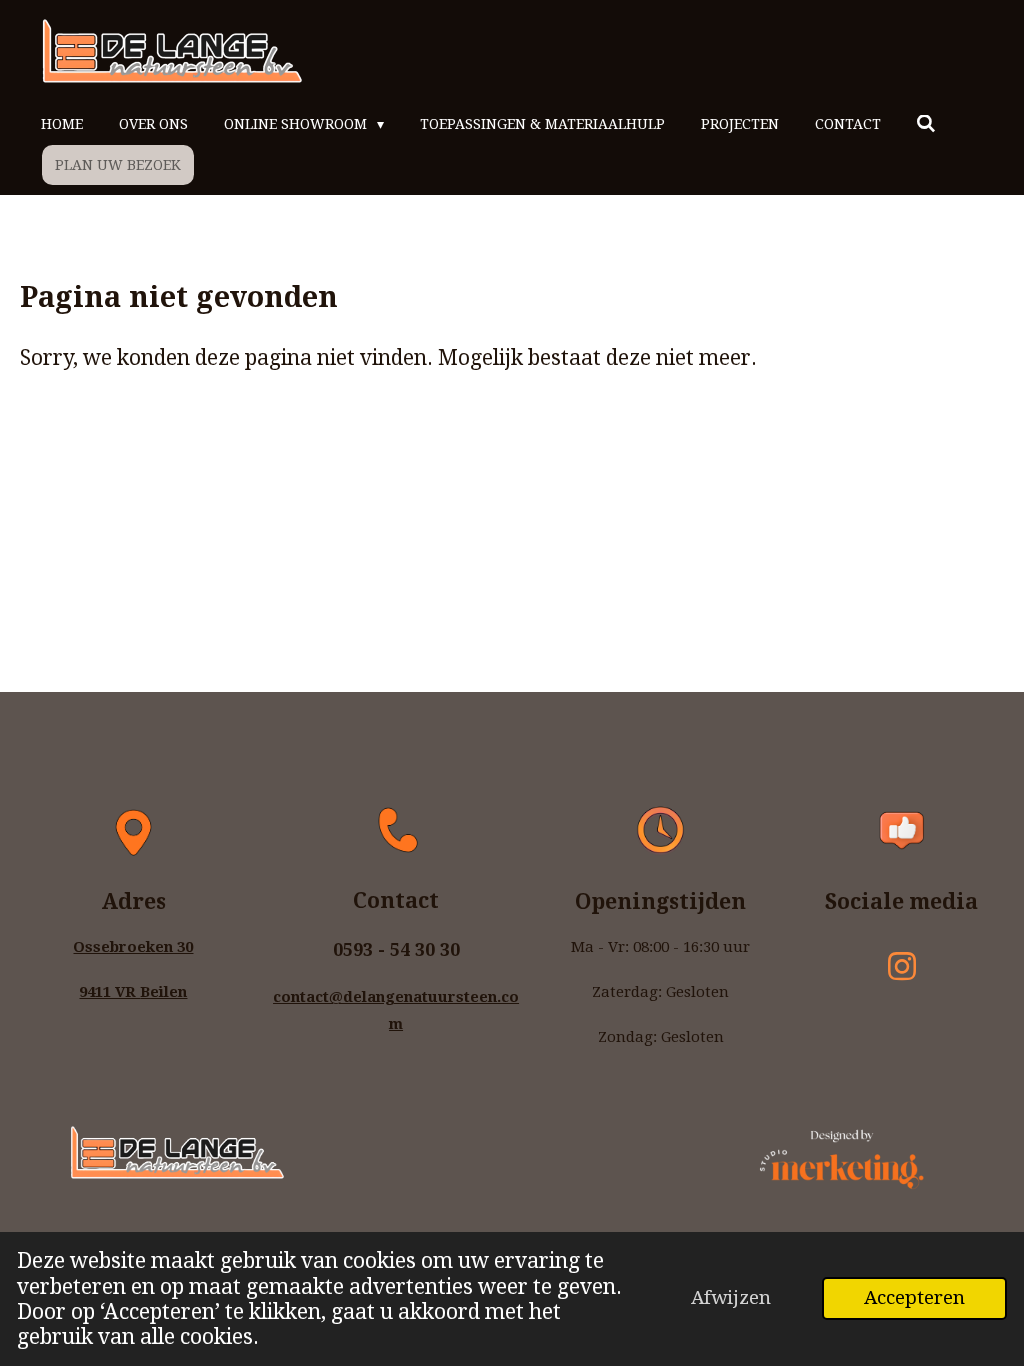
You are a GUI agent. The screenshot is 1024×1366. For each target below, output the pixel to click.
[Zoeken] (927, 124)
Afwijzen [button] (731, 1297)
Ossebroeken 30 (133, 947)
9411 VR (109, 992)
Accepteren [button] (914, 1297)
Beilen (163, 992)
